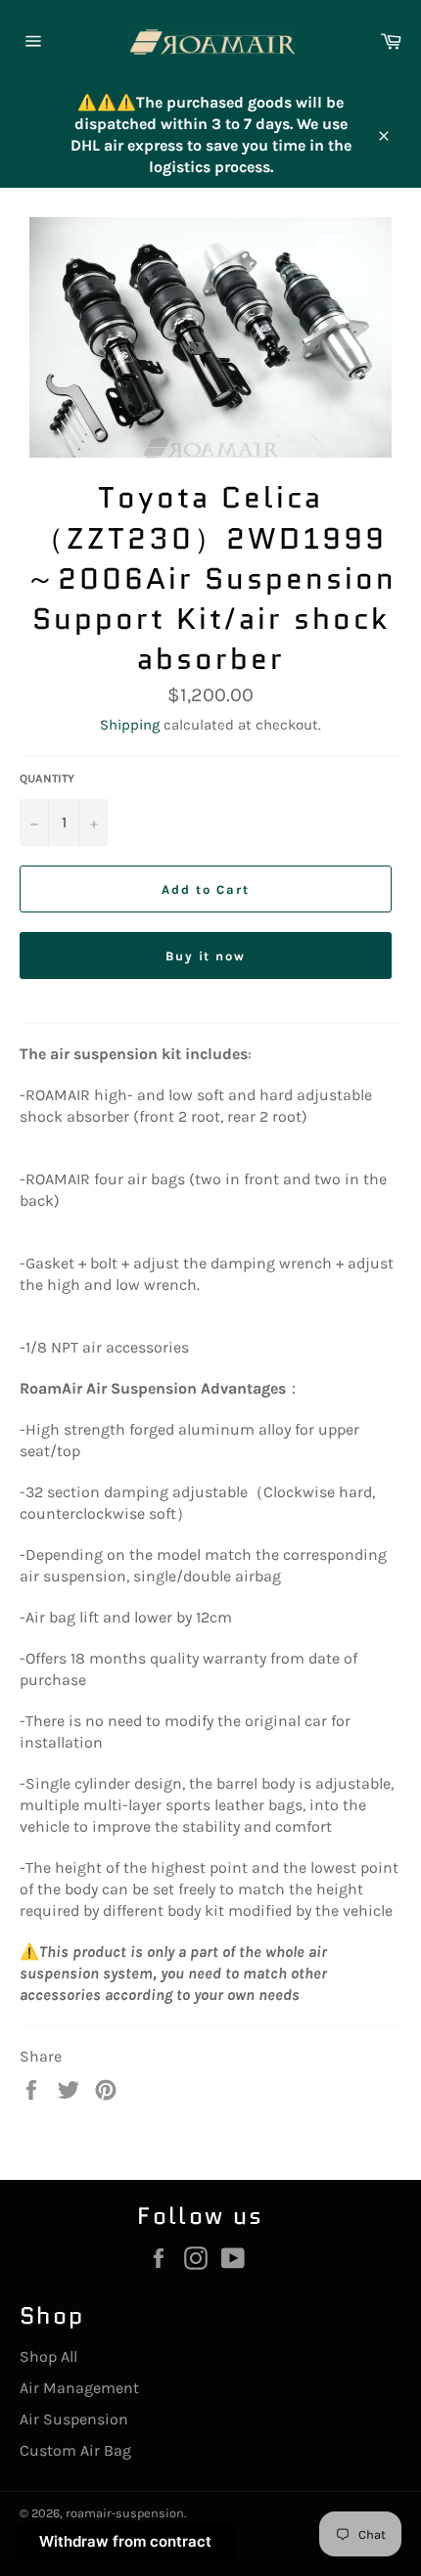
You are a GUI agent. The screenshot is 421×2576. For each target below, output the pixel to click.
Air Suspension (74, 2419)
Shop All (48, 2356)
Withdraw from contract (125, 2541)
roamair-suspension (125, 2513)
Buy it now (206, 956)
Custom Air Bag (75, 2450)
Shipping (130, 725)
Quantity (47, 778)
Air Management (79, 2388)
